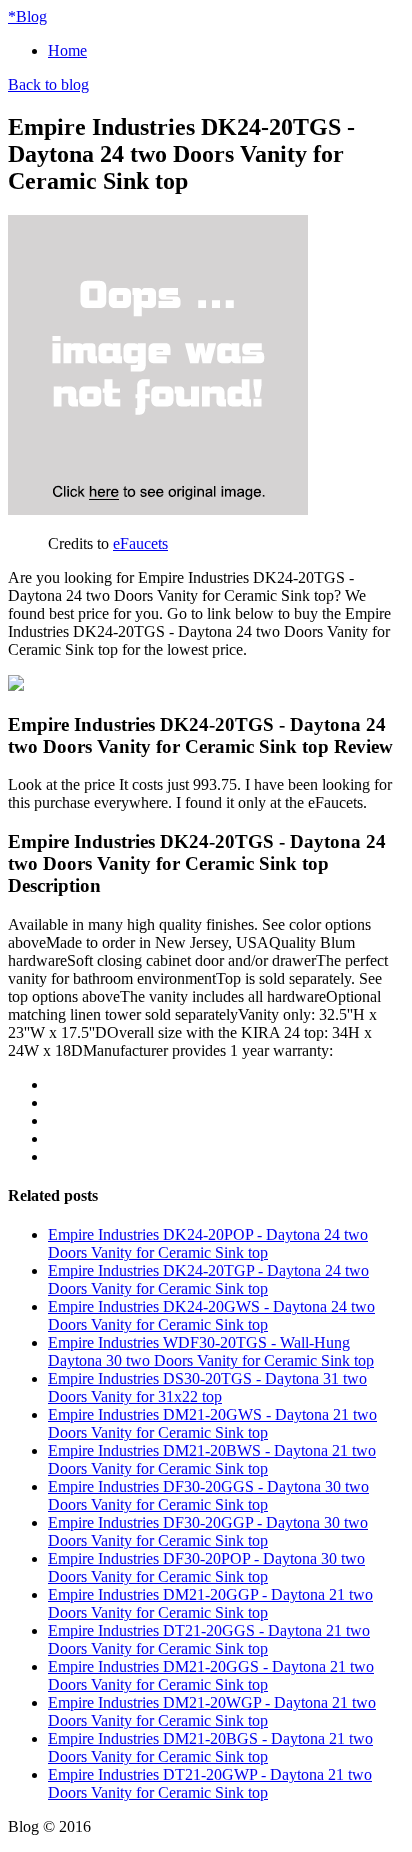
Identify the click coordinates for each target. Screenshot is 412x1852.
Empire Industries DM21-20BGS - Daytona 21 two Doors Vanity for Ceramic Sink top (210, 1747)
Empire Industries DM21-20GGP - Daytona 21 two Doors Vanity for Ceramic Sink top (210, 1603)
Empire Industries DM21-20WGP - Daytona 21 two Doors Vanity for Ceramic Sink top (212, 1711)
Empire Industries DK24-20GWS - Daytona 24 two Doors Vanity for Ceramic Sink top (211, 1315)
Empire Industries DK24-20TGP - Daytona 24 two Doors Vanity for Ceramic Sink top (208, 1279)
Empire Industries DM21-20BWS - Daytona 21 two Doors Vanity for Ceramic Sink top (212, 1459)
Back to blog (48, 84)
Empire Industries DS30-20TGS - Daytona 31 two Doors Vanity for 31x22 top (207, 1387)
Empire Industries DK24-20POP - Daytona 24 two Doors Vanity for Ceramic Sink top (208, 1243)
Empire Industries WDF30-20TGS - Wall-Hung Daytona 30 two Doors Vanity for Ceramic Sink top (211, 1351)
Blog (27, 16)
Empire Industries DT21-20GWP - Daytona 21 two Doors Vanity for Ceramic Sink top (210, 1783)
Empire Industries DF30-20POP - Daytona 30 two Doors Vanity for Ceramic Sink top (206, 1567)
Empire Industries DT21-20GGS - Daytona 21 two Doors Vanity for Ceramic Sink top (209, 1639)
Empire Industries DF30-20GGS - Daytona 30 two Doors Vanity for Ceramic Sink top (208, 1495)
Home (67, 50)
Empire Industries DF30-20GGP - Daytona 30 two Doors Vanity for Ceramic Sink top (208, 1531)
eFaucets (140, 543)
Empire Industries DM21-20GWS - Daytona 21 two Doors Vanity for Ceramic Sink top (212, 1423)
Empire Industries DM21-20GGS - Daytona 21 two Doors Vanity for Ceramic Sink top (211, 1675)
